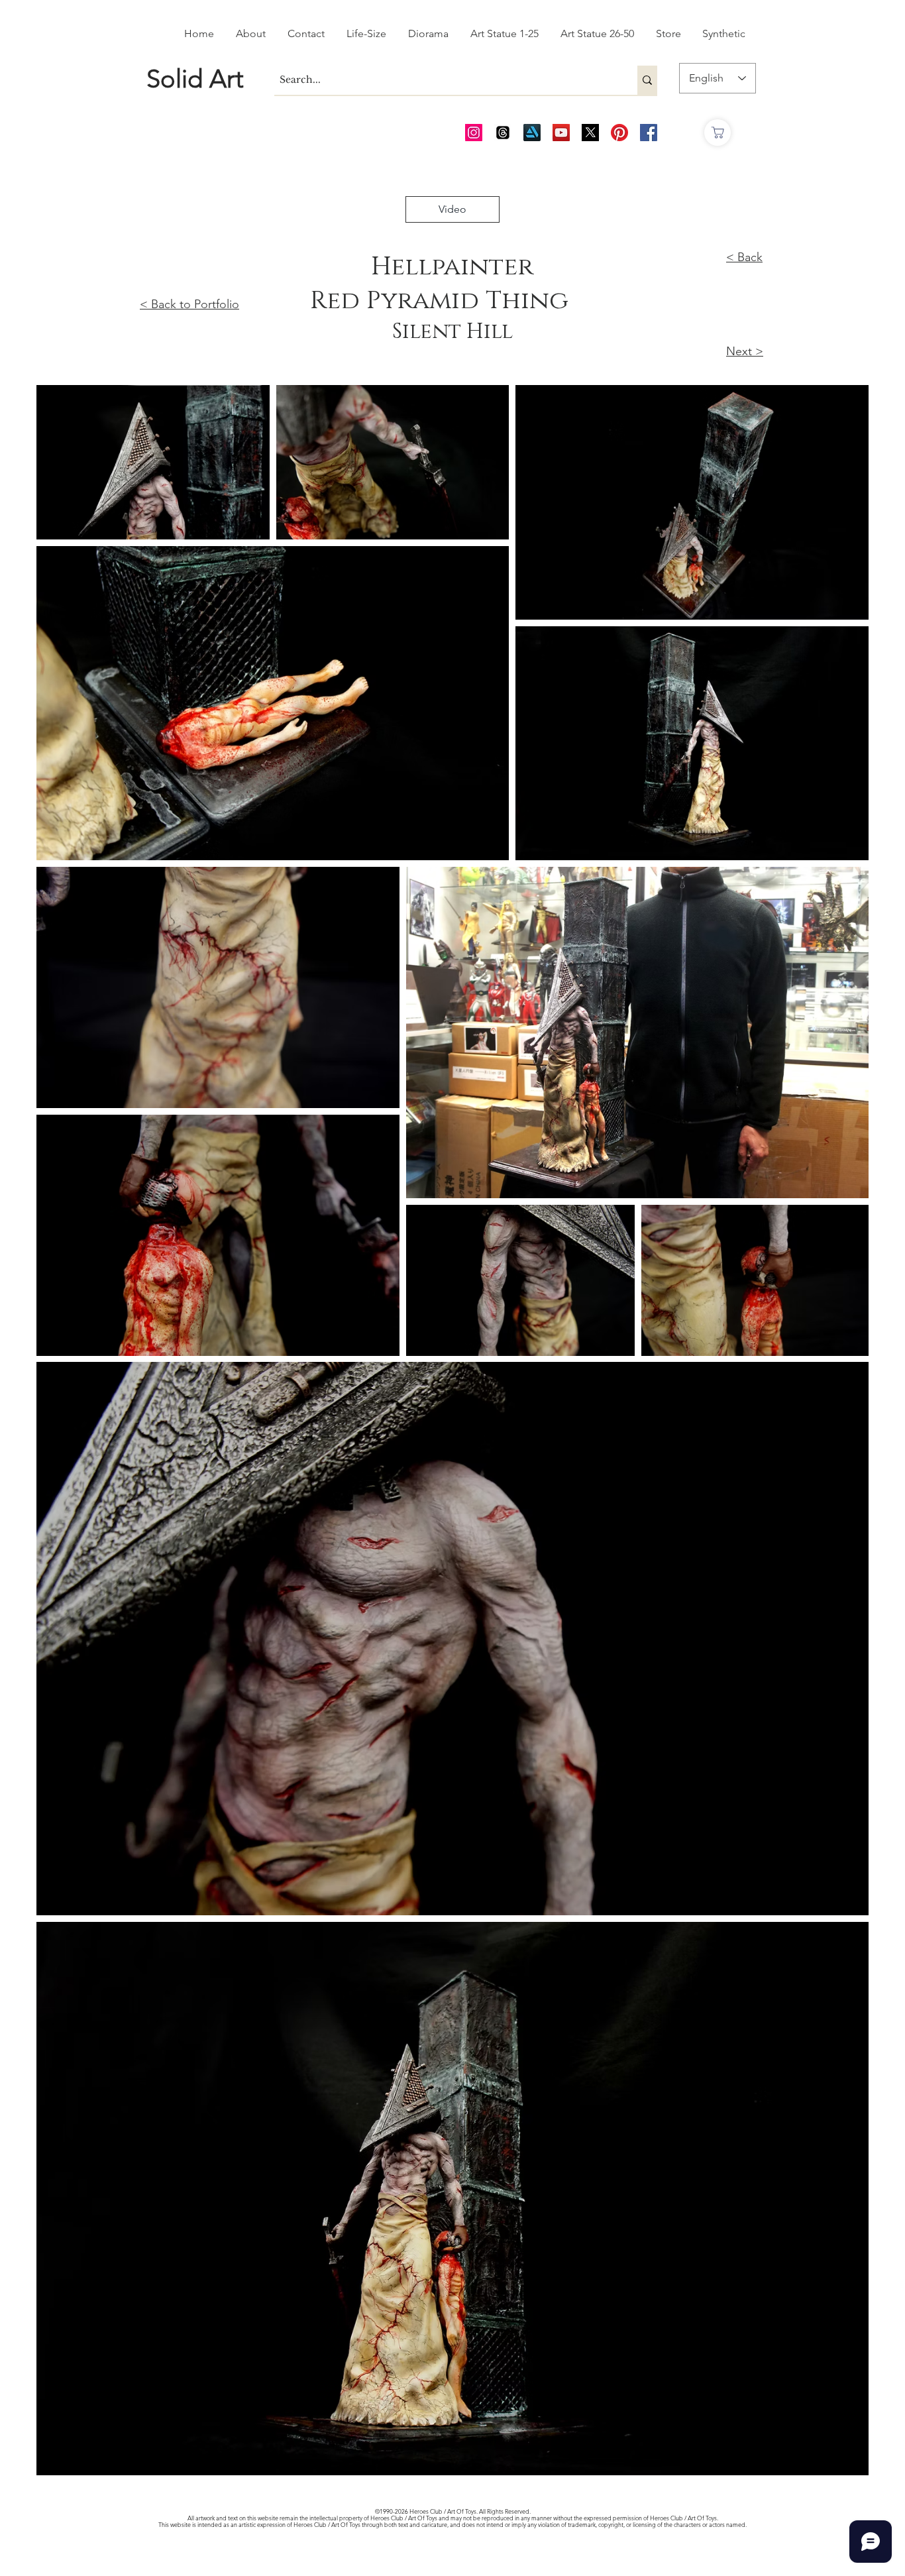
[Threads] (503, 133)
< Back (744, 257)
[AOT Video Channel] (561, 133)
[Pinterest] (619, 133)
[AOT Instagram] (474, 133)
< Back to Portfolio (189, 304)
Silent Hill (452, 332)
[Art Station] (532, 133)
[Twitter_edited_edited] (590, 133)
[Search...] (647, 80)
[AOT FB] (649, 133)
